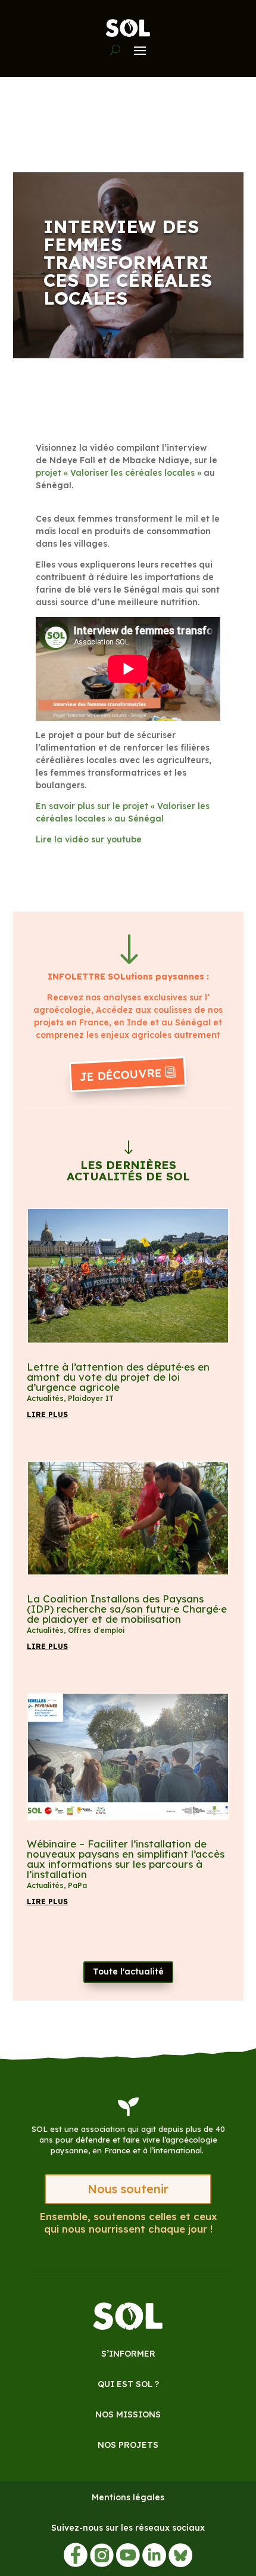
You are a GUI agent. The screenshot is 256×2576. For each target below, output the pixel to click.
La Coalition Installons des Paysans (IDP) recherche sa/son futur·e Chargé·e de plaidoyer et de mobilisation (127, 1609)
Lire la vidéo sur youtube (90, 839)
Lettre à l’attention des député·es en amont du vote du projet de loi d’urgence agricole (118, 1377)
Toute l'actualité (128, 1971)
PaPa (77, 1885)
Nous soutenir (128, 2189)
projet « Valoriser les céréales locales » (120, 473)
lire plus (47, 1414)
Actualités (45, 1398)
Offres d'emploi (96, 1630)
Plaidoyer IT (91, 1398)
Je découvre (121, 1075)
